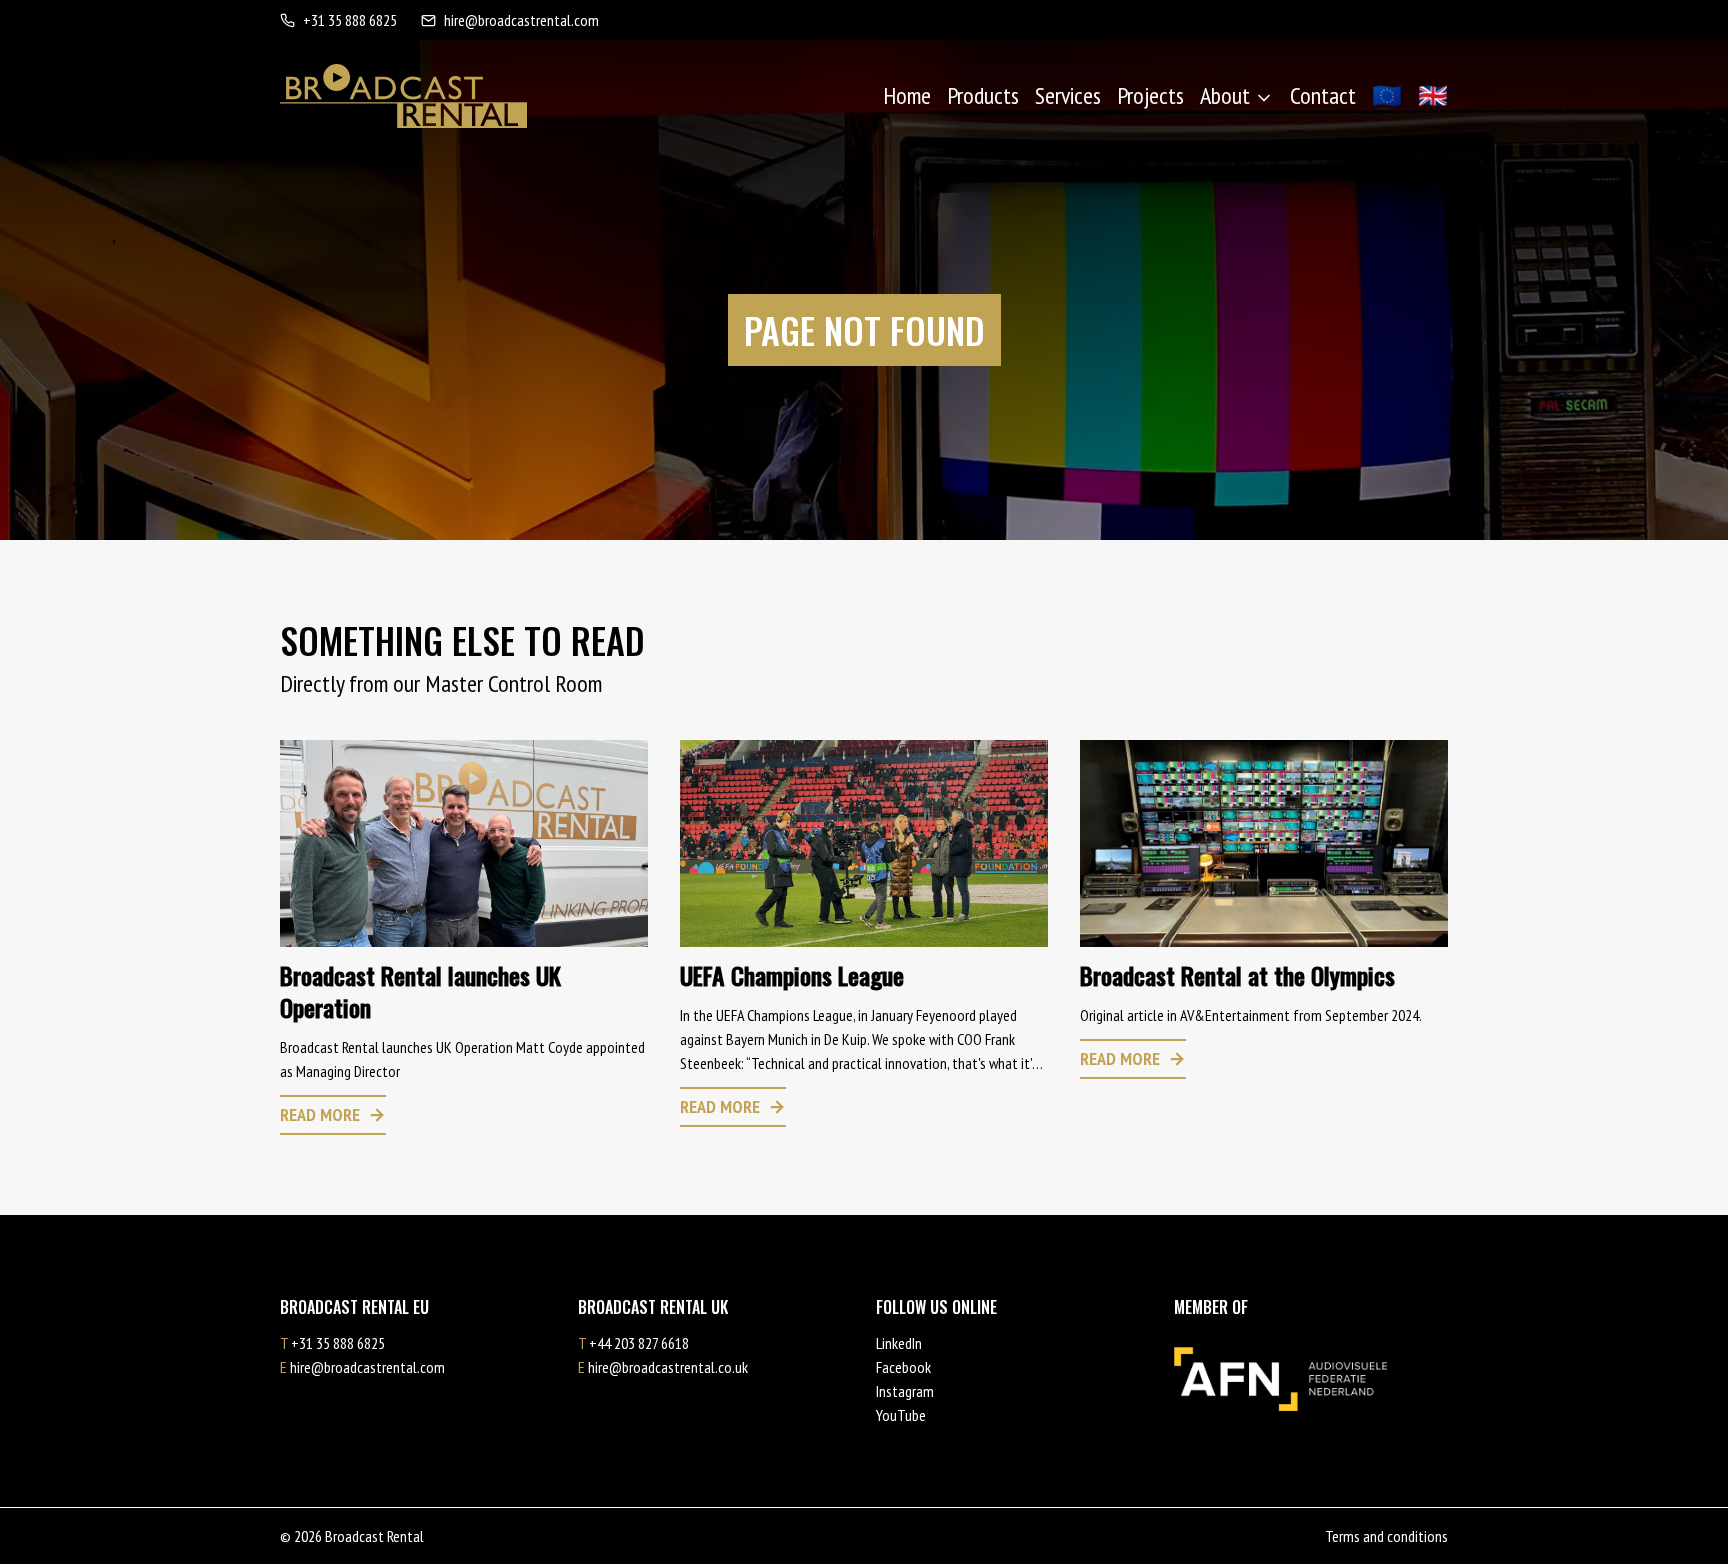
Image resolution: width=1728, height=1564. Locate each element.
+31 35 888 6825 (350, 20)
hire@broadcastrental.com (521, 20)
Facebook (903, 1367)
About (1225, 95)
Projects (1150, 95)
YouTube (901, 1415)
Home (907, 95)
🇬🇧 (1433, 95)
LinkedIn (899, 1343)
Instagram (905, 1391)
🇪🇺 (1387, 95)
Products (983, 95)
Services (1068, 95)
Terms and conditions (1386, 1536)
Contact (1323, 95)
